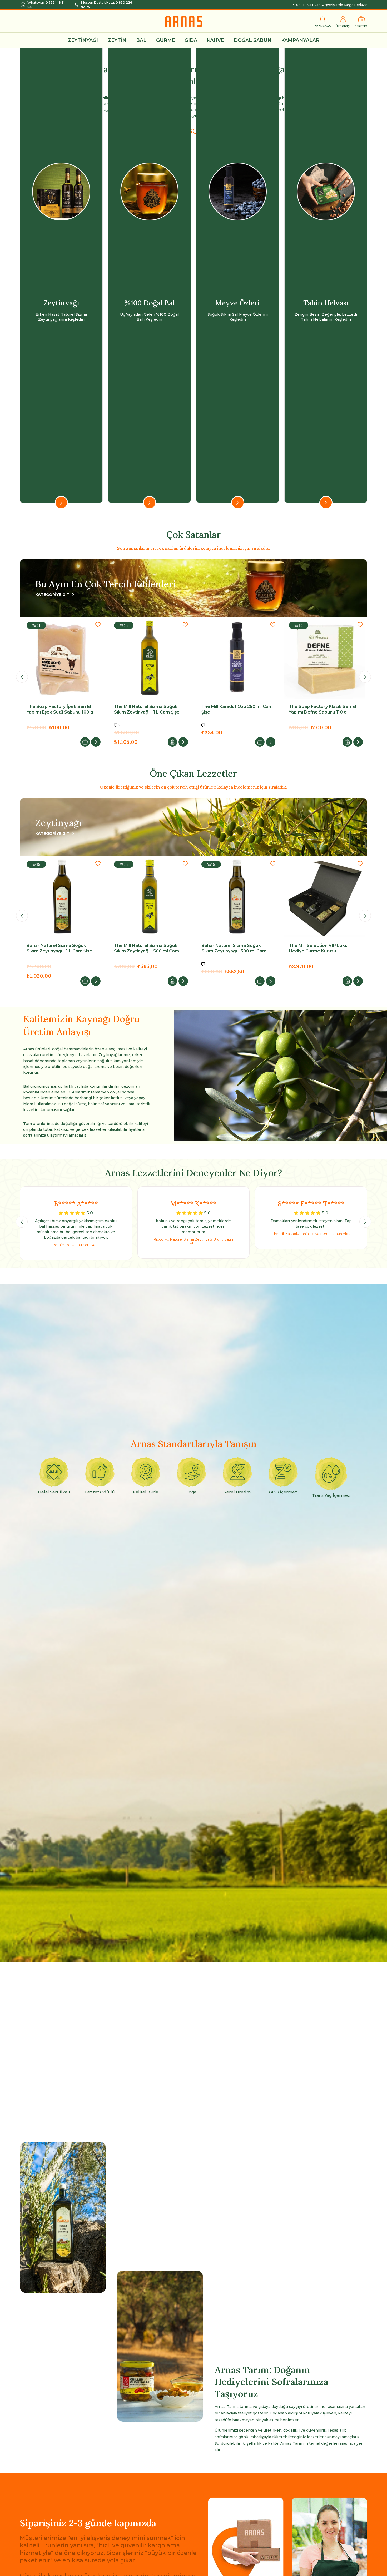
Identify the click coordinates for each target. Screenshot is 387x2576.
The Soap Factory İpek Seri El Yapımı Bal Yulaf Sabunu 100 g (234, 709)
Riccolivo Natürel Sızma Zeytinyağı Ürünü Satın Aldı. (193, 1241)
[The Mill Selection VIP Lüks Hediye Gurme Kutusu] (62, 897)
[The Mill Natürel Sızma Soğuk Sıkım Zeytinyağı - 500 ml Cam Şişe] (324, 897)
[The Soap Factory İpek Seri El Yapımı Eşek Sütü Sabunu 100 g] (324, 658)
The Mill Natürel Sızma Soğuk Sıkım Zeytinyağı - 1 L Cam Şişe (147, 948)
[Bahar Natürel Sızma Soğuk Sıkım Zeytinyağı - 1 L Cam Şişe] (237, 897)
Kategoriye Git (52, 595)
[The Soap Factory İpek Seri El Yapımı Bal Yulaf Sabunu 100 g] (237, 658)
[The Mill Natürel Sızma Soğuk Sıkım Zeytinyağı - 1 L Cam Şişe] (150, 897)
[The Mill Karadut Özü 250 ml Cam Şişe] (62, 658)
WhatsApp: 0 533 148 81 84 (46, 5)
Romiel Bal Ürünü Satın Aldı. (76, 1245)
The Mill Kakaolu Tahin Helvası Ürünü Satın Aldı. (311, 1234)
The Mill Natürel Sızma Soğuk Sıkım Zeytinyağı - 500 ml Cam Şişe (321, 948)
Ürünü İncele (96, 742)
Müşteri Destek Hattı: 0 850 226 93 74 (106, 5)
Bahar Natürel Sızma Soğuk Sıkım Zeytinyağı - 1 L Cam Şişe (234, 948)
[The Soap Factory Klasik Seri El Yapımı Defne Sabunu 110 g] (150, 658)
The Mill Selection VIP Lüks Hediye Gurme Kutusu (56, 948)
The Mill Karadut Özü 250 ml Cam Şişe (62, 709)
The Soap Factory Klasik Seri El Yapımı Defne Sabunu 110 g (148, 709)
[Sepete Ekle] (85, 742)
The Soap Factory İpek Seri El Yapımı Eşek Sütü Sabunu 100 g (322, 709)
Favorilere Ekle (98, 625)
